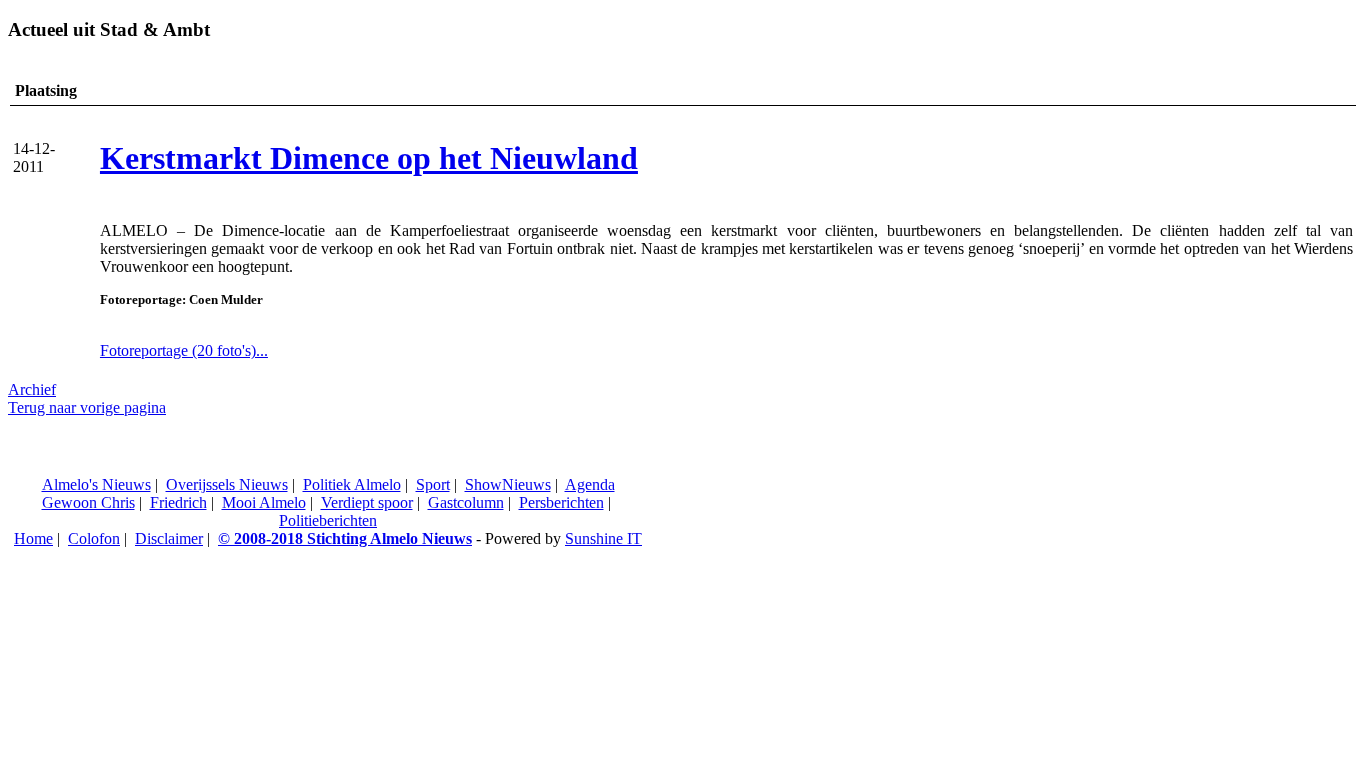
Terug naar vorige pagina (87, 407)
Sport (433, 484)
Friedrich (178, 502)
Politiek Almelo (352, 484)
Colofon (94, 538)
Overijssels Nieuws (227, 484)
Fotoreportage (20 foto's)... (184, 350)
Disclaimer (169, 538)
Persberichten (561, 502)
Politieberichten (328, 520)
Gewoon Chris (88, 502)
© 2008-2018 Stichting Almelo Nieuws (345, 538)
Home (33, 538)
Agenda (590, 484)
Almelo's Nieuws (96, 484)
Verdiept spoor (367, 502)
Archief (32, 389)
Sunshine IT (603, 538)
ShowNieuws (508, 484)
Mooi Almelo (264, 502)
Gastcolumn (466, 502)
